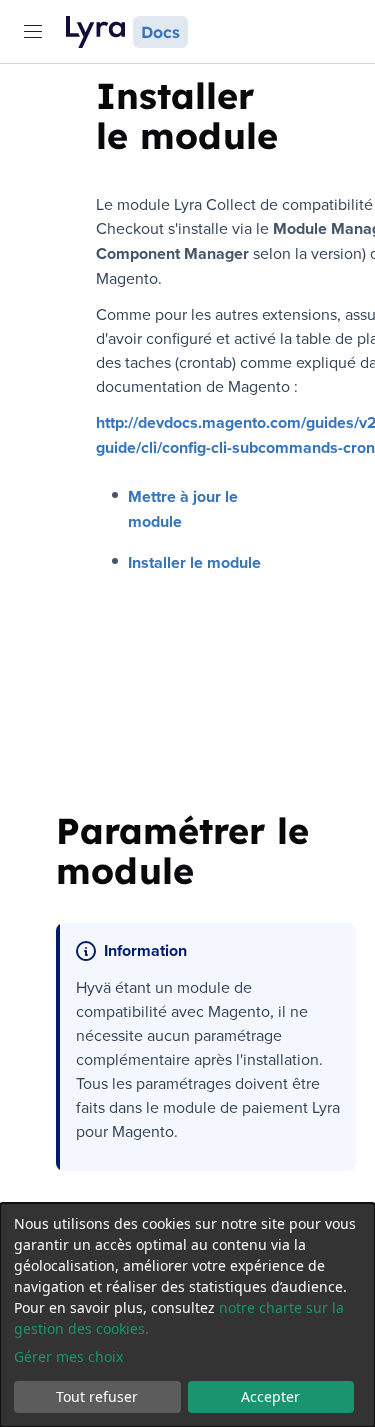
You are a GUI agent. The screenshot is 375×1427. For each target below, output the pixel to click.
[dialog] (187, 1315)
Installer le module (194, 562)
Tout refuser (97, 1396)
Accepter (270, 1396)
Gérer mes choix (68, 1356)
